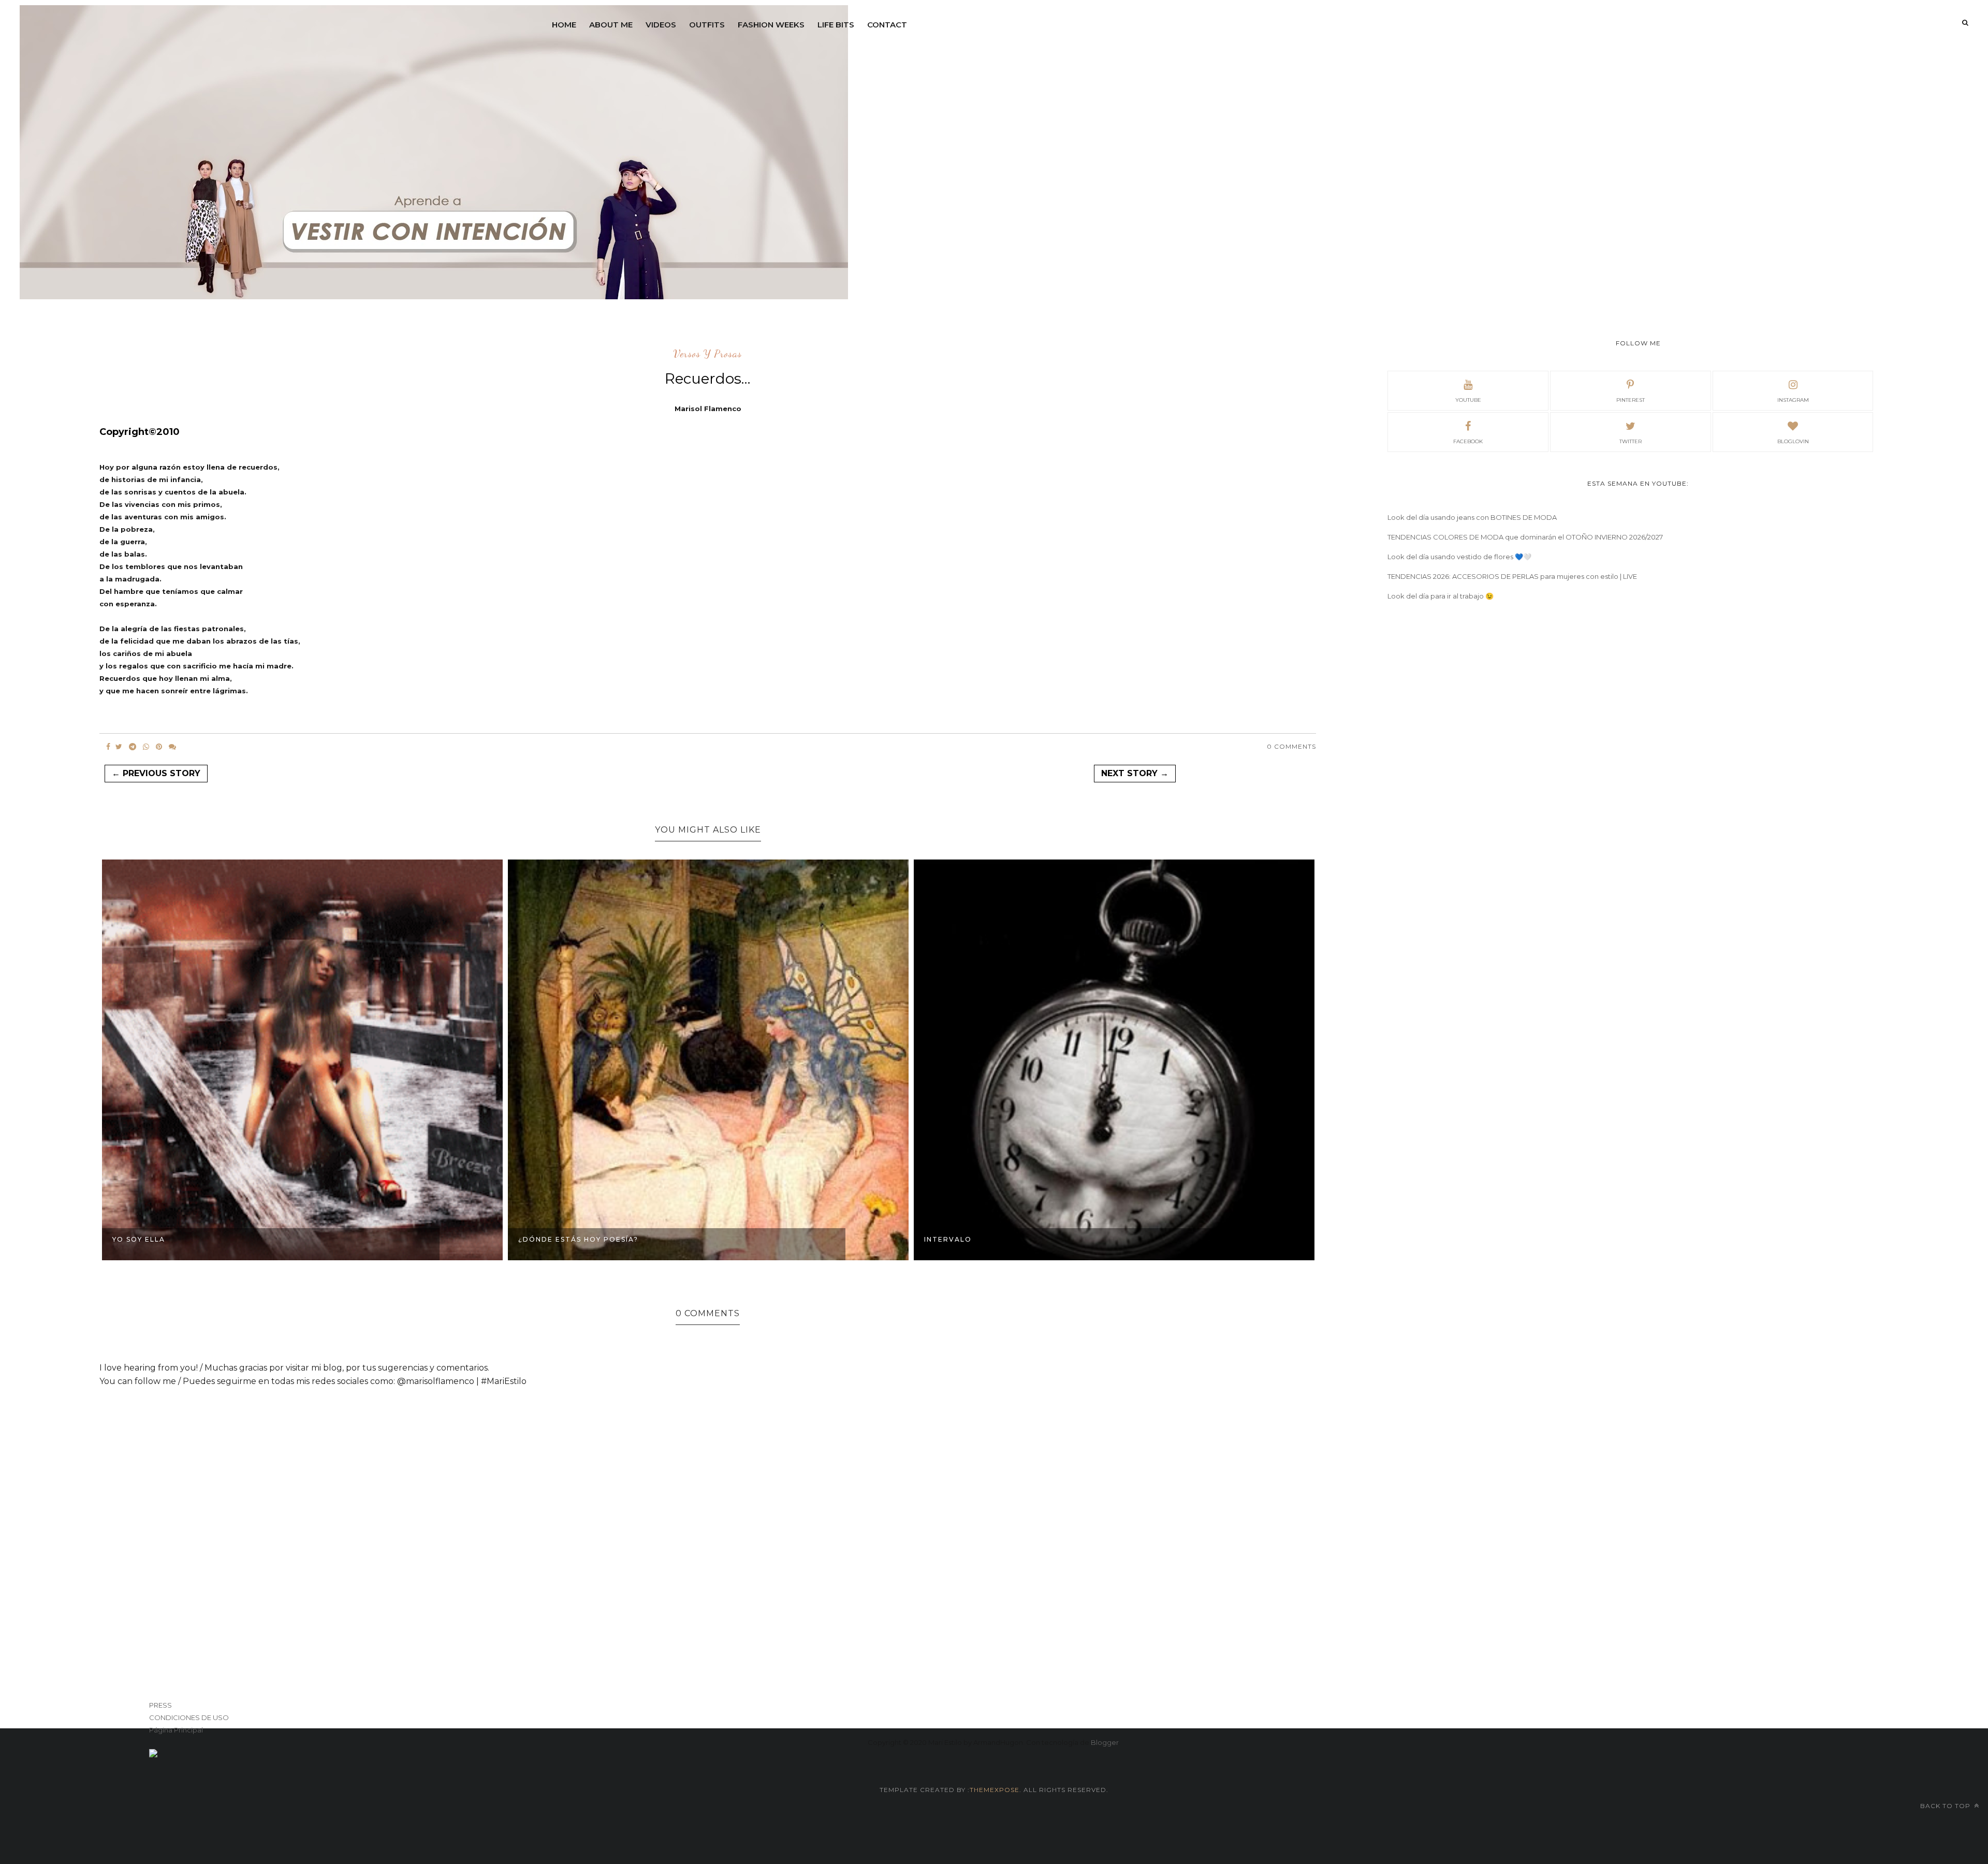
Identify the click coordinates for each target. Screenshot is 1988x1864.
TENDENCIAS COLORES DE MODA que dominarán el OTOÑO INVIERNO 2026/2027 (1525, 537)
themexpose (995, 1790)
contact (887, 25)
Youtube (1468, 400)
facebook (1468, 441)
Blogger (1105, 1742)
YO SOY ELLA (139, 1239)
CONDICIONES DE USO (189, 1717)
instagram (1793, 400)
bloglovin (1793, 441)
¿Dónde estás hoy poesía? (578, 1239)
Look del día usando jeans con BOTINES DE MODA (1472, 517)
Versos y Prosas (708, 354)
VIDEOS (661, 25)
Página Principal (176, 1730)
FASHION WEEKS (771, 25)
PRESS (160, 1705)
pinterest (1631, 400)
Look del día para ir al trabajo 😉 (1441, 596)
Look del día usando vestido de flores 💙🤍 (1459, 557)
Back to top (1946, 1806)
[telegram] (133, 747)
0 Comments (1291, 746)
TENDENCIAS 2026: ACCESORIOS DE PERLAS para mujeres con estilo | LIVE (1512, 576)
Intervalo (948, 1239)
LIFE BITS (836, 25)
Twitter (1631, 441)
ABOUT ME (611, 25)
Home (564, 25)
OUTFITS (707, 25)
